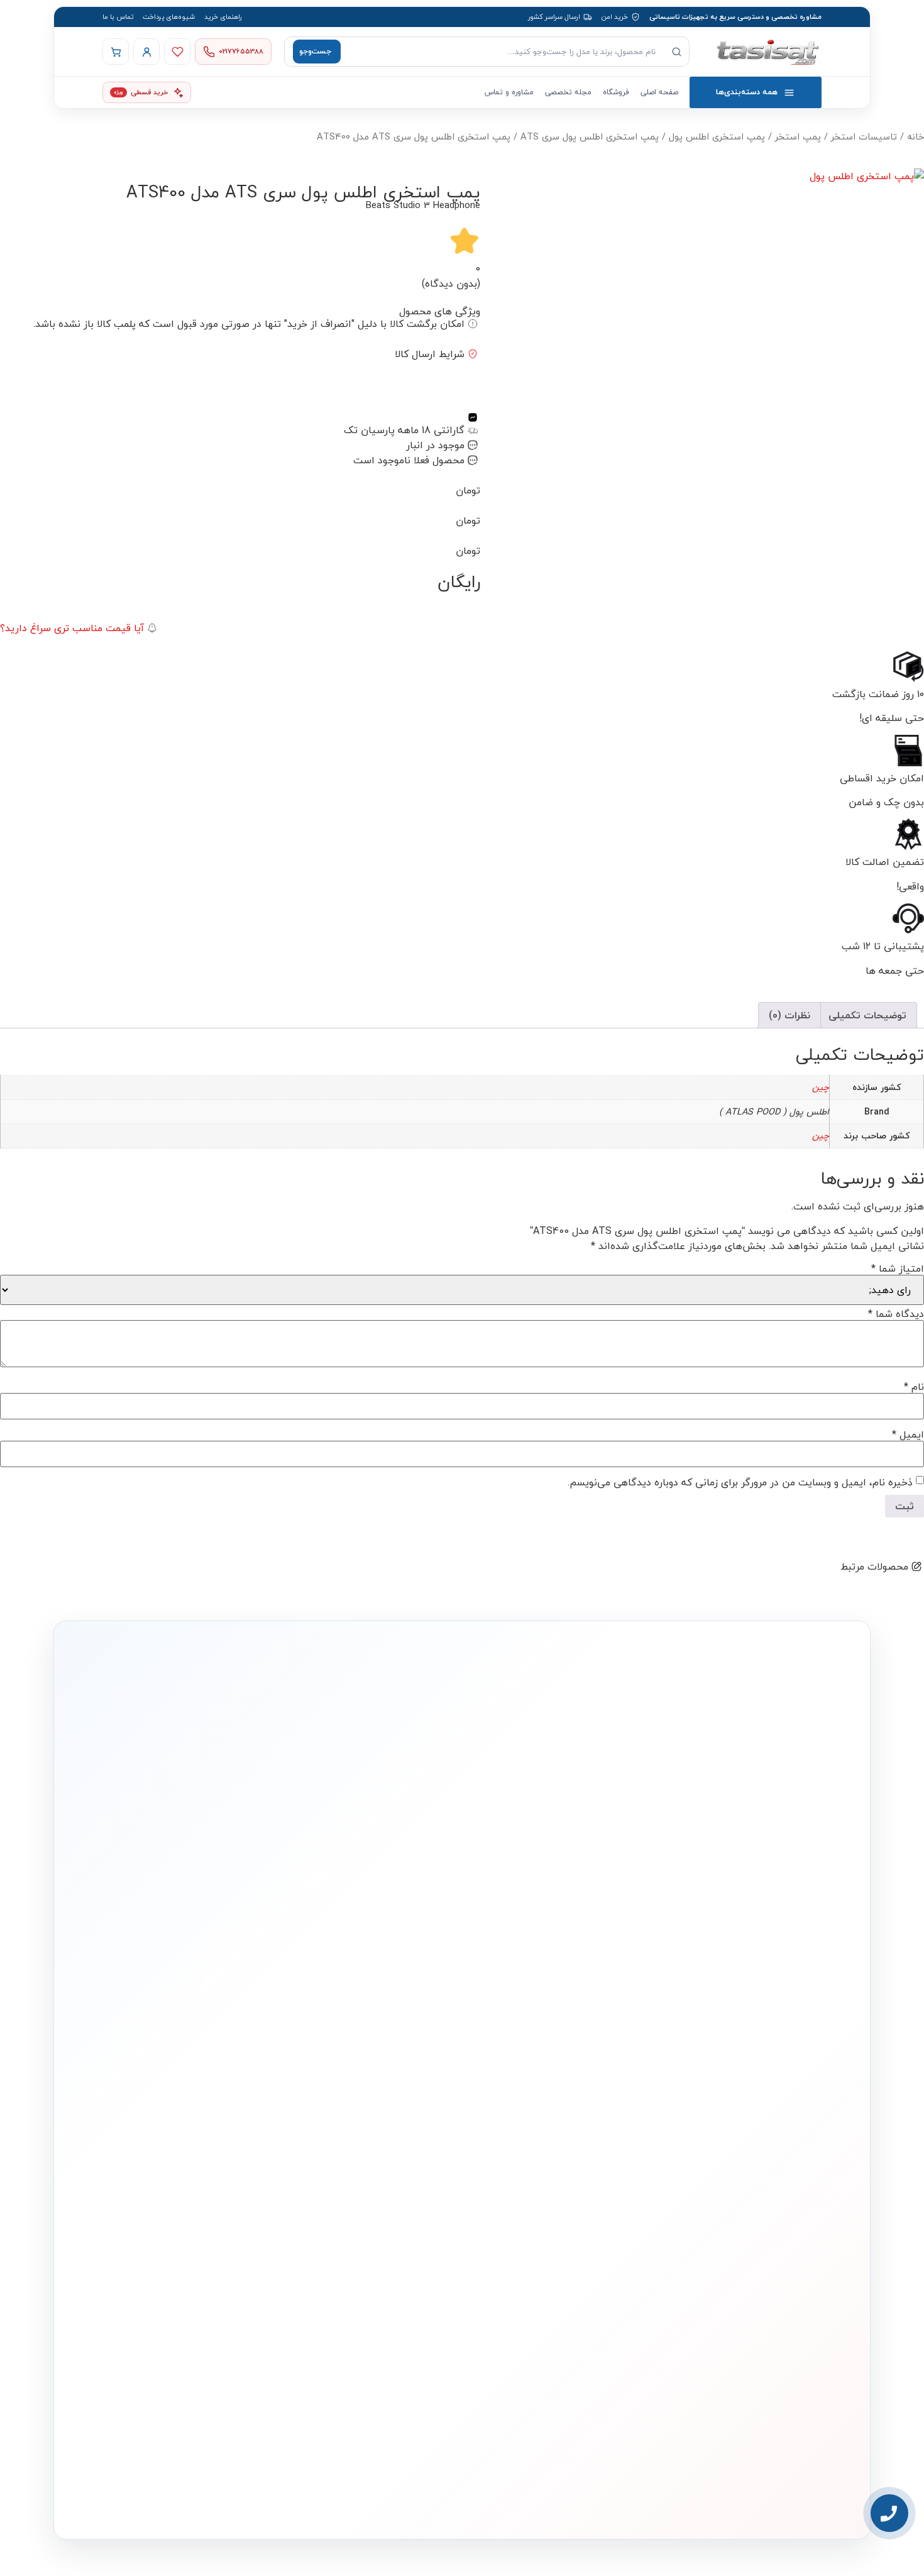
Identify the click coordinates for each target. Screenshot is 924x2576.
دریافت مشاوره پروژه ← (261, 2425)
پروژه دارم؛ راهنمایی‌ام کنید (596, 1955)
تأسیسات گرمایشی (547, 2143)
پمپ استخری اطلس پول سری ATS (590, 137)
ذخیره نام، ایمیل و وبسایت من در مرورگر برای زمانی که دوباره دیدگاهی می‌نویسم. (740, 1482)
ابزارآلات (564, 2220)
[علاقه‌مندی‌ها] (177, 52)
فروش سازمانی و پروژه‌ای (224, 2160)
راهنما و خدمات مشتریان (382, 2099)
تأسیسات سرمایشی (506, 2123)
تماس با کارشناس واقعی (723, 1955)
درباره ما (247, 2122)
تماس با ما (118, 17)
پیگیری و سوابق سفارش (384, 2200)
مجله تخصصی (568, 92)
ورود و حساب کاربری (391, 2162)
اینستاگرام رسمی (236, 2237)
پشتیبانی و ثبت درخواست (382, 2220)
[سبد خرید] (116, 52)
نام (914, 1387)
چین (821, 1087)
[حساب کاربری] (146, 52)
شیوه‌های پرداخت (169, 17)
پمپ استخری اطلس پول (717, 137)
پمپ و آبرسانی (554, 2162)
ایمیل (908, 1434)
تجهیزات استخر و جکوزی (541, 2182)
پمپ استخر (798, 137)
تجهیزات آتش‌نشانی (548, 2258)
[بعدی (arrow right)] (902, 1288)
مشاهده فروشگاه (393, 2143)
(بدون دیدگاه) (451, 283)
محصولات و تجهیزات (547, 2099)
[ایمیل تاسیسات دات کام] (230, 2500)
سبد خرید (403, 2182)
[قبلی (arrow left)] (22, 1288)
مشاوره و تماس (509, 92)
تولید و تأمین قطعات (230, 2199)
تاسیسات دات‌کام (236, 2099)
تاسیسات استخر (864, 137)
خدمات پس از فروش (388, 2239)
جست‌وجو (315, 51)
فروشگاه (616, 92)
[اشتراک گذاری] (41, 14)
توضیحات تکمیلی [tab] (867, 1015)
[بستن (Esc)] (14, 14)
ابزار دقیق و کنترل (551, 2239)
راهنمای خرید (223, 17)
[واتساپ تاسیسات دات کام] (257, 2500)
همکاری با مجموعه (234, 2180)
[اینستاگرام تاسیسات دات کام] (284, 2500)
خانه (916, 137)
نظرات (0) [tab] (789, 1015)
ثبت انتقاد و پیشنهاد (230, 2218)
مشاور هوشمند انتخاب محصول (348, 2123)
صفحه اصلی (659, 92)
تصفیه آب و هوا (553, 2200)
